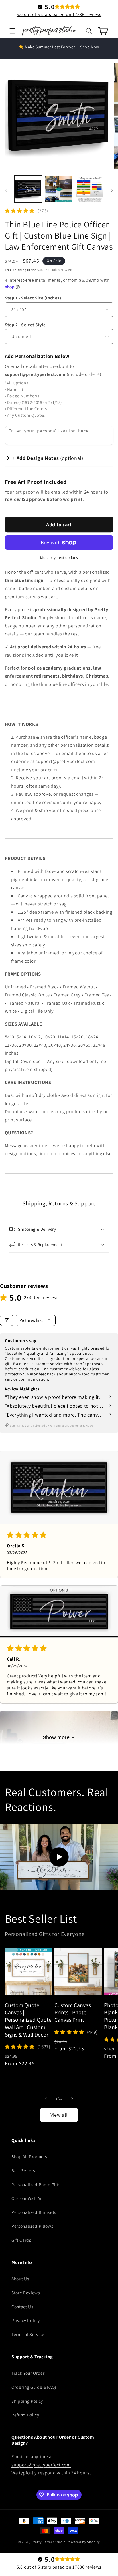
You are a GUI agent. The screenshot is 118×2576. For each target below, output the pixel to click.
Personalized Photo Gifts (36, 2184)
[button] (13, 31)
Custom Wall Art (27, 2198)
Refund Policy (25, 2415)
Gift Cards (21, 2240)
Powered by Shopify (83, 2542)
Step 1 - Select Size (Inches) (33, 298)
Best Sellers (23, 2170)
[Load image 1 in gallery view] (28, 189)
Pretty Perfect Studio (49, 2542)
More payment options (59, 558)
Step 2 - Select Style (25, 325)
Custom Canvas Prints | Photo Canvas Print (73, 2013)
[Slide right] (112, 190)
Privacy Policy (25, 2320)
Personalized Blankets (34, 2212)
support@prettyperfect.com (41, 2465)
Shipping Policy (27, 2401)
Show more (56, 1737)
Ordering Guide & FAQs (34, 2387)
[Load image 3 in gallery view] (90, 189)
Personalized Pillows (32, 2226)
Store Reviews (26, 2293)
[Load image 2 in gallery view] (59, 189)
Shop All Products (29, 2156)
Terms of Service (28, 2334)
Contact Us (22, 2307)
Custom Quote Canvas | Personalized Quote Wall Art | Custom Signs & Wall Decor (28, 2020)
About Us (20, 2279)
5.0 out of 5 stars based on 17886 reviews (59, 14)
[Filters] (7, 1320)
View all (59, 2115)
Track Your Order (28, 2373)
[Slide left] (6, 190)
